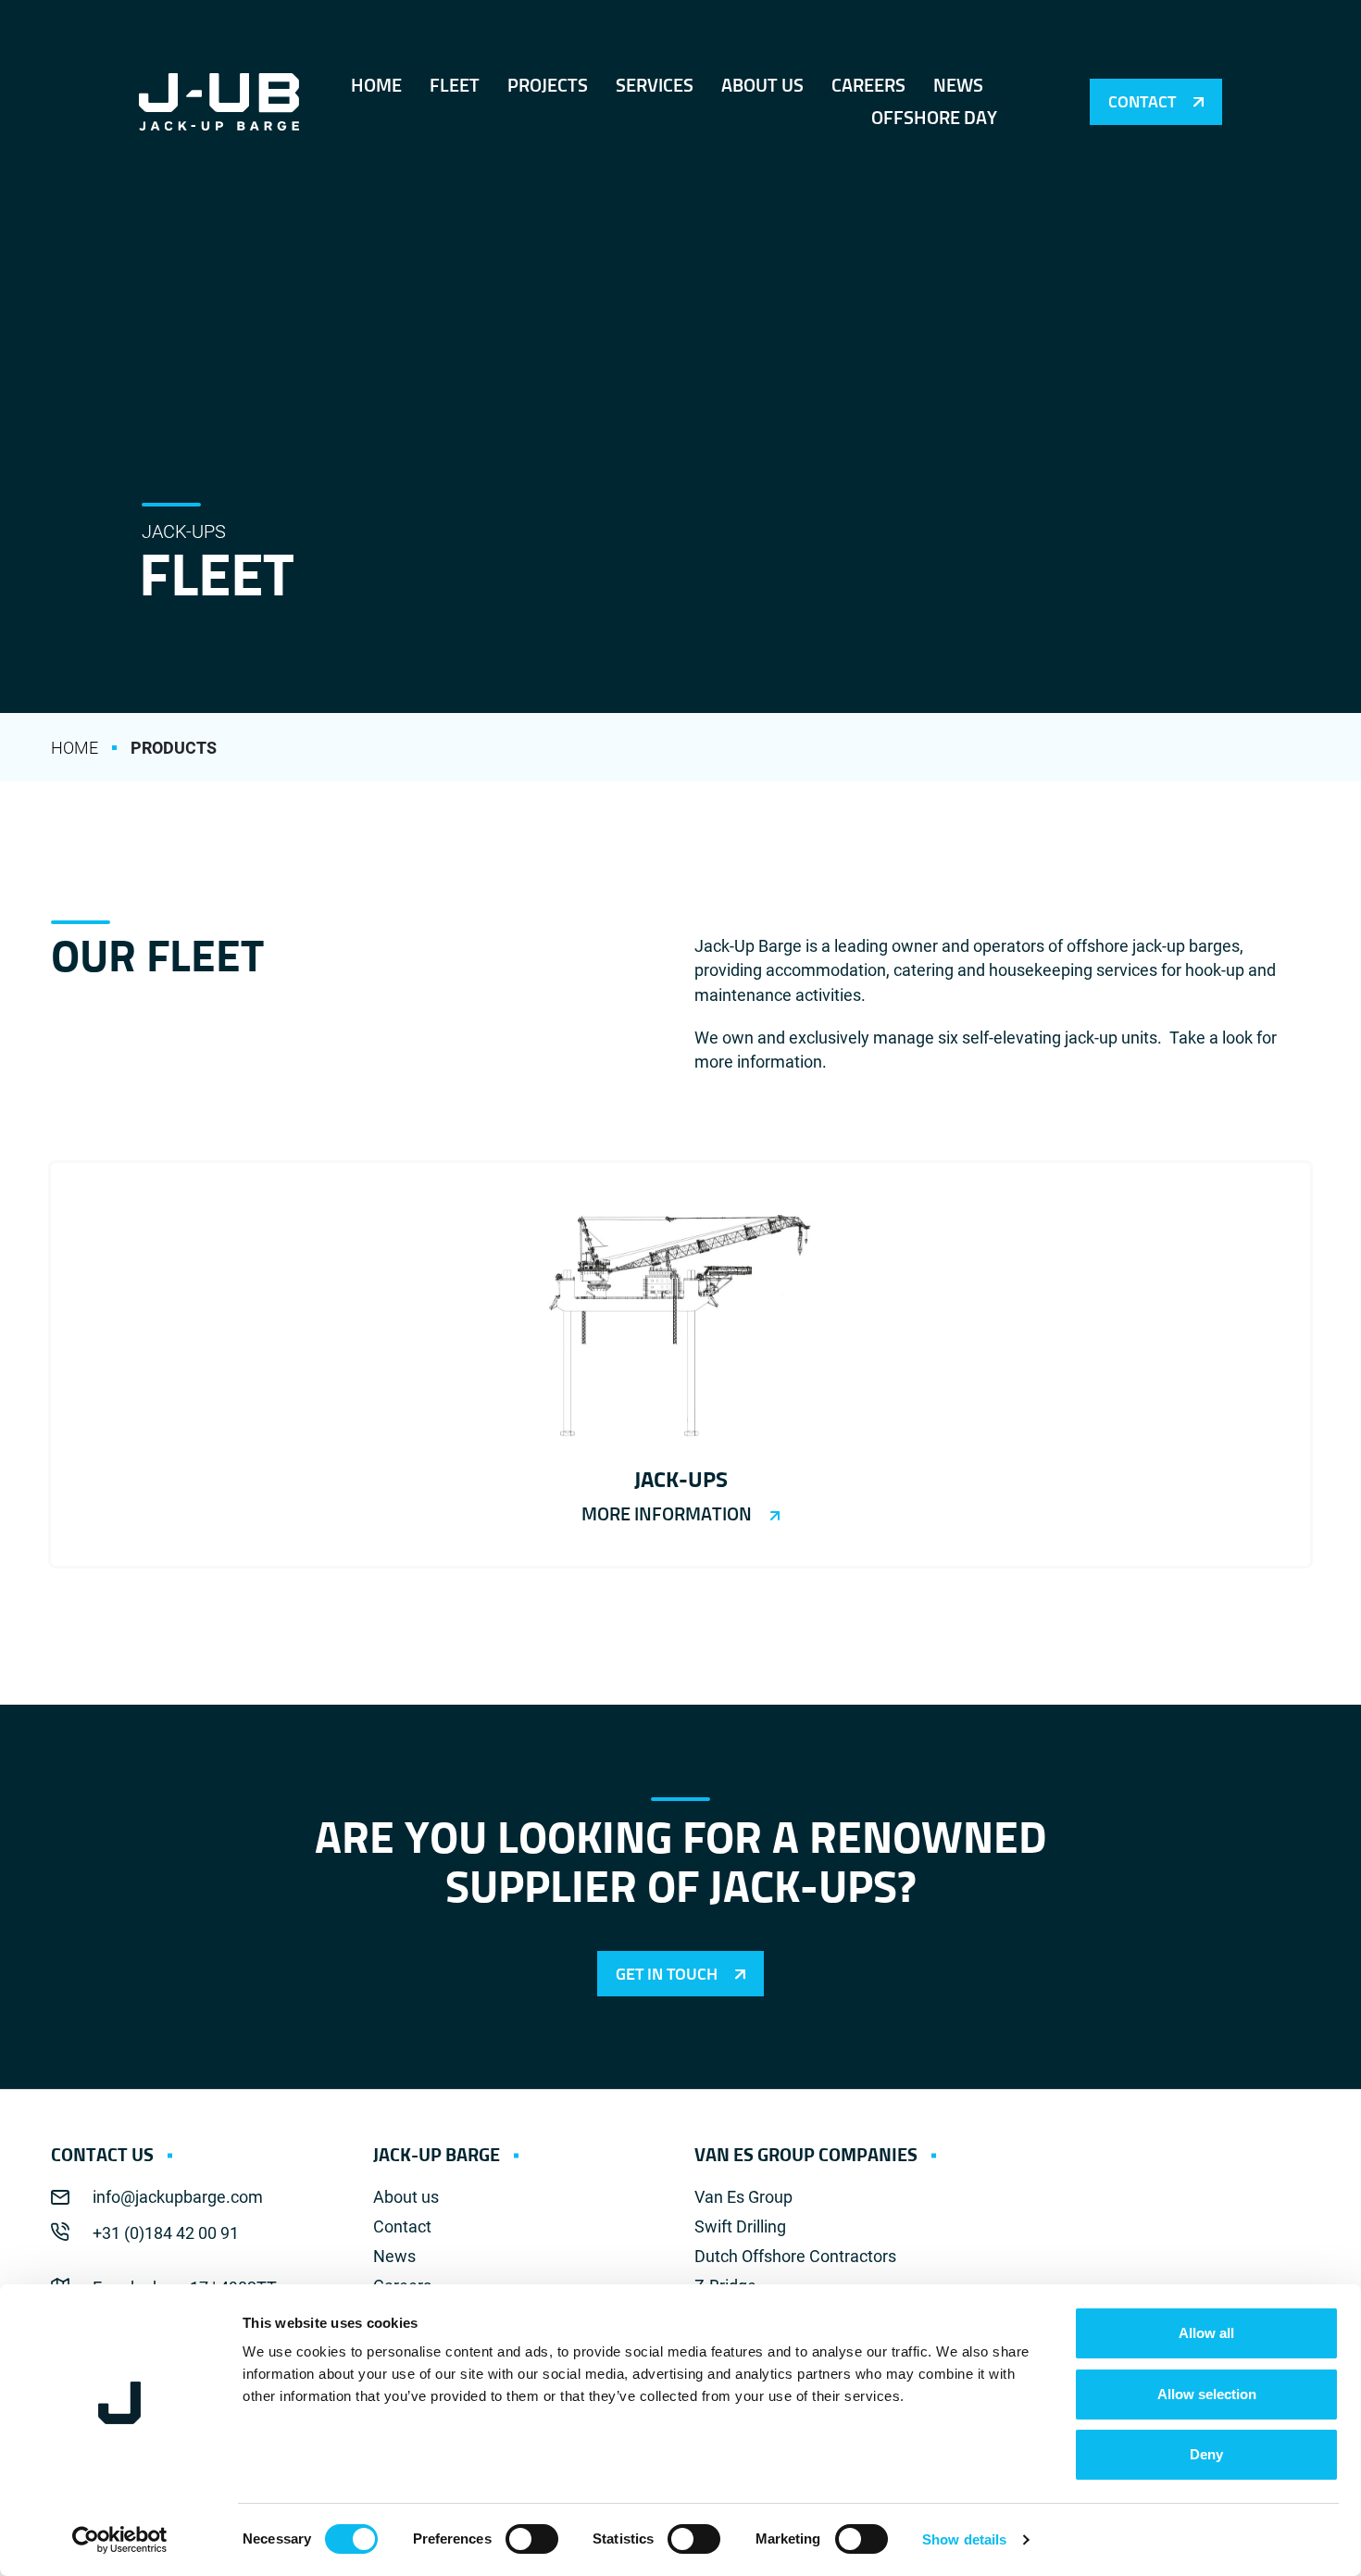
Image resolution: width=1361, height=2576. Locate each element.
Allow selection (1207, 2394)
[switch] (532, 2539)
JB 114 (680, 1364)
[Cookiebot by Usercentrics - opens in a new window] (120, 2540)
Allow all (1206, 2333)
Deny (1206, 2454)
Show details (964, 2539)
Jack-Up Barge (219, 102)
